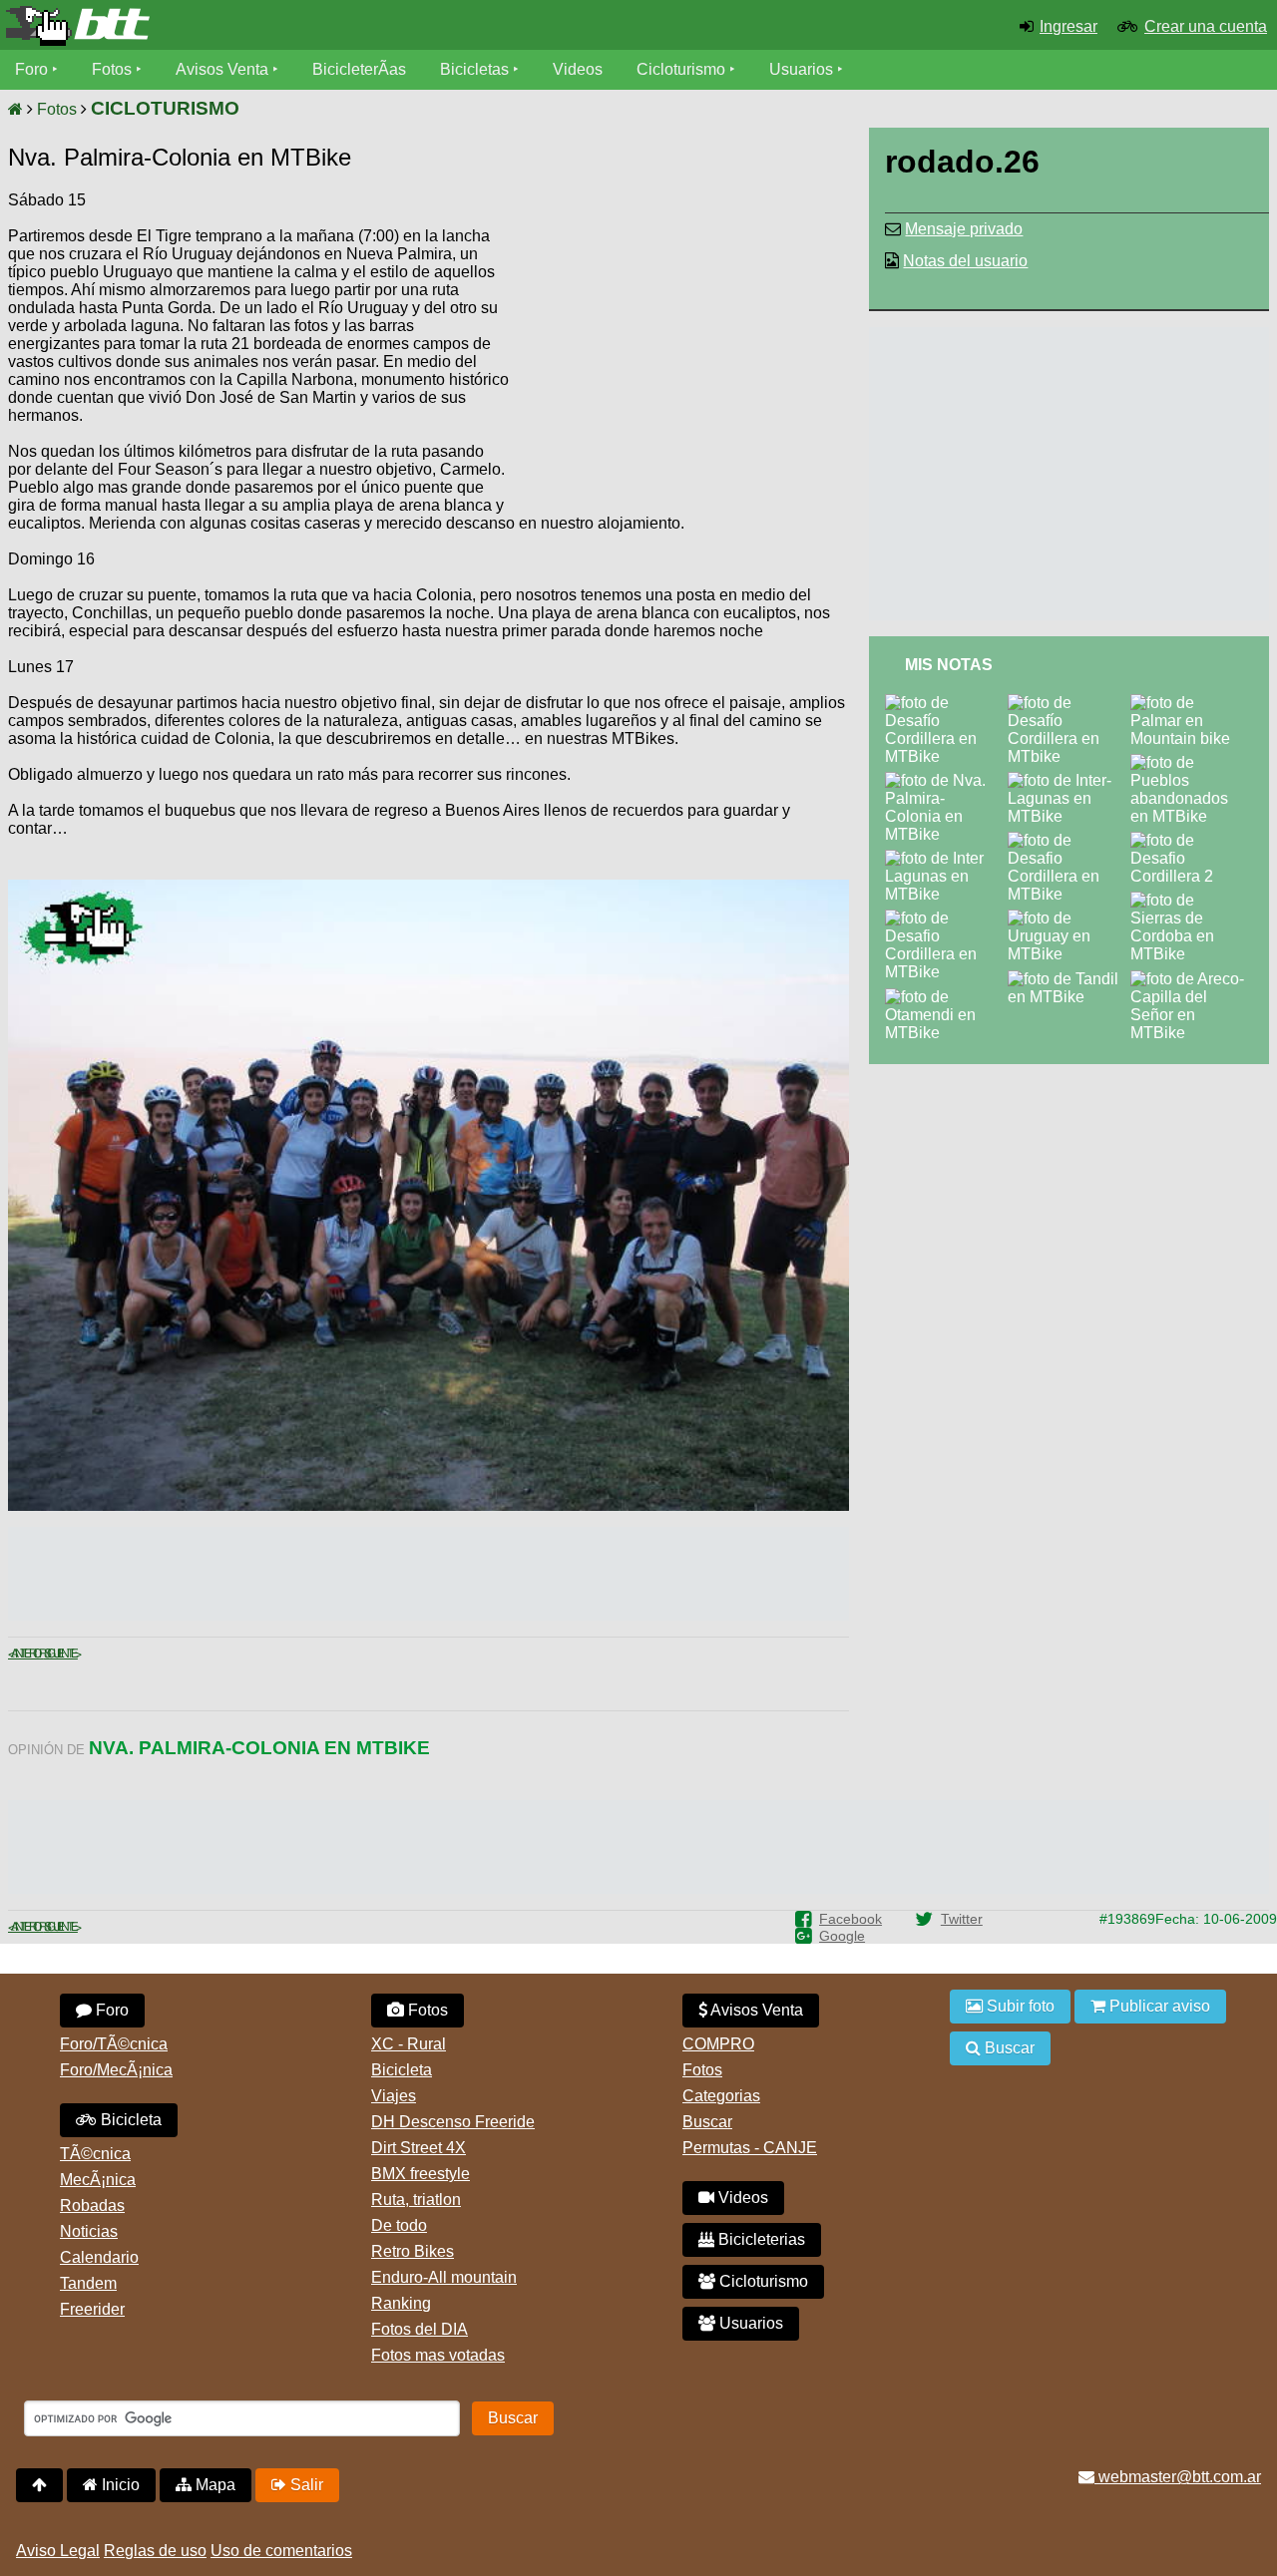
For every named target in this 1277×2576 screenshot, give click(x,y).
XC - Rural (409, 2044)
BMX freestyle (421, 2174)
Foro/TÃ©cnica (114, 2044)
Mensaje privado (964, 229)
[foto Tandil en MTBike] (1069, 979)
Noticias (89, 2231)
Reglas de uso (155, 2551)
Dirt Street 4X (419, 2148)
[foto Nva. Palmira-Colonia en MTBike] (946, 780)
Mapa (213, 2485)
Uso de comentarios (281, 2551)
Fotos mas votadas (438, 2355)
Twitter (962, 1919)
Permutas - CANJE (750, 2148)
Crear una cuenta (1206, 26)
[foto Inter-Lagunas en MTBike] (1069, 780)
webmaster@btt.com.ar (1178, 2477)
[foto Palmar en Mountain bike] (1192, 703)
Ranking (401, 2303)
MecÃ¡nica (98, 2180)
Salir (305, 2485)
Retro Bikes (413, 2251)
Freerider (92, 2309)
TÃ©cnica (95, 2154)
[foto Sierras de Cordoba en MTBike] (1192, 900)
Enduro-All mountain (444, 2277)
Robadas (92, 2206)
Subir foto (1019, 2006)
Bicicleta (129, 2120)
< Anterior (26, 1654)
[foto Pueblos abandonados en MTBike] (1192, 762)
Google (842, 1936)
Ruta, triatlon (416, 2200)
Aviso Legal (58, 2551)
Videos (578, 69)
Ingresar (1068, 26)
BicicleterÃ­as (359, 69)
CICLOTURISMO (165, 108)
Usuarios (801, 69)
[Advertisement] (679, 344)
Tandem (88, 2283)
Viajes (394, 2096)
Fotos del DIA (420, 2329)
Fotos (112, 69)
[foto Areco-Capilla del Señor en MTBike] (1192, 979)
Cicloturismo (681, 69)
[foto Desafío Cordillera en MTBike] (946, 703)
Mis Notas (949, 665)
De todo (399, 2225)
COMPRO (718, 2044)
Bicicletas (476, 69)
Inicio (119, 2485)
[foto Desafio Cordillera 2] (1192, 840)
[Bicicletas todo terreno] (213, 26)
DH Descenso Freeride (453, 2122)
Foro (31, 69)
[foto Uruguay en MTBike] (1069, 918)
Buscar (707, 2122)
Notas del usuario (965, 261)
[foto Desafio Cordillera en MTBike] (946, 918)
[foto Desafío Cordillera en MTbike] (1069, 703)
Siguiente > (61, 1654)
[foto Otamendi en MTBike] (946, 997)
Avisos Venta (222, 69)
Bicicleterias (760, 2239)
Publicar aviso (1158, 2006)
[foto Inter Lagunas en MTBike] (946, 858)
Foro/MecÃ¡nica (116, 2070)
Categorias (721, 2096)
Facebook (851, 1919)
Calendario (99, 2257)
